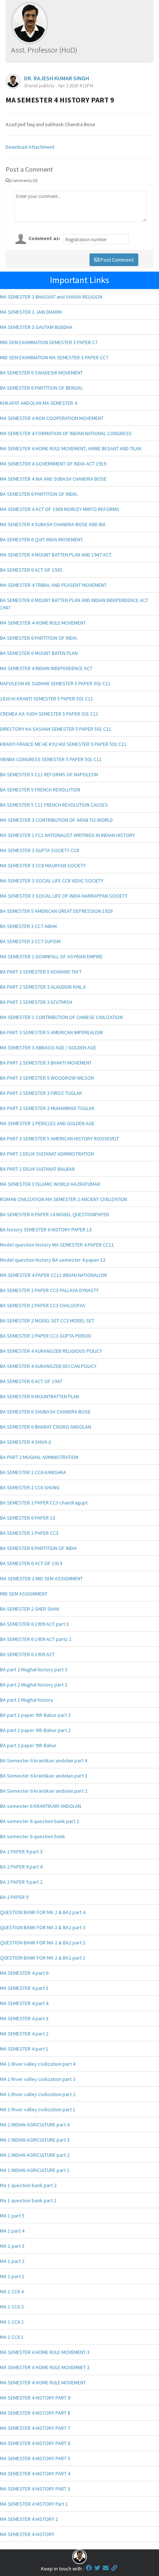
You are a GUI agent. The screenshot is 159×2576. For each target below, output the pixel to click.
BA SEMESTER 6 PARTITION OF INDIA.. (40, 494)
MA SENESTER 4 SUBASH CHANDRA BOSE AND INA (53, 524)
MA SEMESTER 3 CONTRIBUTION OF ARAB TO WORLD (56, 820)
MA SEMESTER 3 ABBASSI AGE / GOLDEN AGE (48, 1047)
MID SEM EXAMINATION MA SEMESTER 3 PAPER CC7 (54, 357)
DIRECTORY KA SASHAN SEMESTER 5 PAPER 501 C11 (56, 729)
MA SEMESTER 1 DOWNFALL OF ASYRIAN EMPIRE (51, 956)
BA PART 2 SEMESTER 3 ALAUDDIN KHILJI (43, 987)
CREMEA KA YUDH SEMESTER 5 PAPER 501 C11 (49, 714)
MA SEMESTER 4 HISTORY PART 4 (35, 2474)
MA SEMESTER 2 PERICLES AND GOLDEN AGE (47, 1123)
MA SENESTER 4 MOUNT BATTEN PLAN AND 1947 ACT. (56, 555)
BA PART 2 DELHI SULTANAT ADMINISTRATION (47, 1154)
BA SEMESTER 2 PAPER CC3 (29, 1533)
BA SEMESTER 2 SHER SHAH (30, 1609)
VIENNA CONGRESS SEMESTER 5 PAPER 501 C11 (51, 759)
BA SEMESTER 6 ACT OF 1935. (32, 570)
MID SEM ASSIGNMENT (24, 1594)
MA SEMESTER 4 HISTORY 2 (29, 2519)
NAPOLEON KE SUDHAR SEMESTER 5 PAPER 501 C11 (55, 683)
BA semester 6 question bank (33, 1836)
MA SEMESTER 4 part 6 (24, 1973)
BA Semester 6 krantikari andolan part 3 (44, 1776)
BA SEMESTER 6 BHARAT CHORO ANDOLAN (45, 1427)
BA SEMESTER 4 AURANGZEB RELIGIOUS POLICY (51, 1351)
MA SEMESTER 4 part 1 (24, 2049)
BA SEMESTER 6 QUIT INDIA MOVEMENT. (42, 539)
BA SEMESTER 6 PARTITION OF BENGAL (41, 388)
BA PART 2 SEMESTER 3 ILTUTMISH (36, 1002)
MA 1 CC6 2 (12, 2322)
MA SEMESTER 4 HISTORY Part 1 (34, 2504)
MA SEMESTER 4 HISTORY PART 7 (35, 2428)
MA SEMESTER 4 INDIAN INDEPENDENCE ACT (46, 668)
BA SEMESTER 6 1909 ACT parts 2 (36, 1639)
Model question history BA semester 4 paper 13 (53, 1260)
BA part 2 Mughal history (27, 1700)
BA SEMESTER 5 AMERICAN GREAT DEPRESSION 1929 (56, 911)
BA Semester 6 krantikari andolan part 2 (44, 1791)
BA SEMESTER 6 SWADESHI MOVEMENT (41, 373)
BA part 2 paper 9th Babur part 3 (35, 1715)
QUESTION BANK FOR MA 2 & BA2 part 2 (43, 1943)
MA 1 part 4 (12, 2231)
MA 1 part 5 (12, 2216)
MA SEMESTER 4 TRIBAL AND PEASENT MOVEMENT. (54, 585)
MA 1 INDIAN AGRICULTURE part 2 (35, 2155)
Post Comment (116, 260)
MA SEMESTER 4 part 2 (24, 2034)
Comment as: (44, 238)
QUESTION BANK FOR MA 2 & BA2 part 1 (43, 1958)
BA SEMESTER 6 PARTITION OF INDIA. (39, 638)
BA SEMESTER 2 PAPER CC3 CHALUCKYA (43, 1305)
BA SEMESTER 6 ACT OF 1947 (31, 1381)
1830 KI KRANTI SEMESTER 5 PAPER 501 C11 (47, 699)
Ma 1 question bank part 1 (28, 2200)
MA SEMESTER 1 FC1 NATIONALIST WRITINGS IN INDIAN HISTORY (67, 835)
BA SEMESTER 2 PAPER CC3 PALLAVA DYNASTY (49, 1290)
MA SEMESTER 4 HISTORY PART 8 (35, 2413)
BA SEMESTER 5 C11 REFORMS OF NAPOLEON (49, 774)
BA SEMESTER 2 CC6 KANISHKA (33, 1472)
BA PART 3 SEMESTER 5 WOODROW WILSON (47, 1078)
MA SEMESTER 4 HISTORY (27, 2534)
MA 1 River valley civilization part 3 (38, 2079)
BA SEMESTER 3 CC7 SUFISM (30, 941)
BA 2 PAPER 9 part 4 (21, 1867)
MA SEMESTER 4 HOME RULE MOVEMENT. (43, 623)
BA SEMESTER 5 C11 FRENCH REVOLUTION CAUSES (54, 805)
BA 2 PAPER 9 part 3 (21, 1852)
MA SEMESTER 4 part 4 (24, 2003)
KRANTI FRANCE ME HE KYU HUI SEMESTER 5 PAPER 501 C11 (63, 744)
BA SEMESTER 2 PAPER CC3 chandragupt (44, 1503)
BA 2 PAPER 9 (14, 1897)
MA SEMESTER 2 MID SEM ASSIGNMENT (41, 1578)
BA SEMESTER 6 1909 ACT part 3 (34, 1624)
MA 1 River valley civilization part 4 (38, 2064)
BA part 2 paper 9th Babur (28, 1745)
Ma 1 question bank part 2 (28, 2185)
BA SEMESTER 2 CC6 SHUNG (30, 1487)
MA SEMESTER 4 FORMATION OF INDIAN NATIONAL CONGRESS (66, 433)
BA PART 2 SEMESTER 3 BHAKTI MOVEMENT (46, 1063)
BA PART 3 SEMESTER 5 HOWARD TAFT (41, 972)
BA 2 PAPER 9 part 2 (21, 1882)
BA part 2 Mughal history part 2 (34, 1685)
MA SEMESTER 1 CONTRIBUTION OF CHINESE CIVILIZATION (61, 1017)
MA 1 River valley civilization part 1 (38, 2109)
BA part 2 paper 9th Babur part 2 (35, 1730)
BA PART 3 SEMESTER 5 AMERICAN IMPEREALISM (51, 1032)
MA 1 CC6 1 (12, 2337)
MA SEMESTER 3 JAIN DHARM (31, 312)
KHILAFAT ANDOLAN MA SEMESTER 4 (38, 403)
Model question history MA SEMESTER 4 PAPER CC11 (57, 1245)
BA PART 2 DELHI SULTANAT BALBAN (37, 1169)
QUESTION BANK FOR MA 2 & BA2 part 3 (43, 1927)
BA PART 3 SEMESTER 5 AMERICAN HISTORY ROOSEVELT (60, 1139)
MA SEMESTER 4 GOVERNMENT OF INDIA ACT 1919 (53, 464)
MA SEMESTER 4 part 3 (24, 2018)
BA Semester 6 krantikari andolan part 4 (44, 1761)
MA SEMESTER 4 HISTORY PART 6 (35, 2443)
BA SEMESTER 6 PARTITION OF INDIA (38, 1548)
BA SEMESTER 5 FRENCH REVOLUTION (40, 790)
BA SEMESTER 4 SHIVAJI (26, 1442)
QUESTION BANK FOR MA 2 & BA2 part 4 (43, 1912)
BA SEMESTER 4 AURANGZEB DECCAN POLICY (48, 1366)
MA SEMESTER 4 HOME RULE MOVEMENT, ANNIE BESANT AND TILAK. (71, 448)
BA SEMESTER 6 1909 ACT (27, 1654)
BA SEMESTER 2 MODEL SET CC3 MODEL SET (47, 1321)
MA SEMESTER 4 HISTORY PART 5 (35, 2458)
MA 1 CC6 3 (12, 2307)
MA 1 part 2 (12, 2261)
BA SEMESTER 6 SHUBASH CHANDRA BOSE (45, 1412)
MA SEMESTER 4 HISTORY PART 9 (35, 2398)
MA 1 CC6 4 (12, 2291)
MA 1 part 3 (12, 2246)
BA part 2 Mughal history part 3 (34, 1669)
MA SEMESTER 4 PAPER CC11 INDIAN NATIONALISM (53, 1275)
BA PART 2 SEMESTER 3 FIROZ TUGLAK (41, 1093)
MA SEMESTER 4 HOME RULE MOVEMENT (43, 2382)
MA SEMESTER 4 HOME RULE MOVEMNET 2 (45, 2367)
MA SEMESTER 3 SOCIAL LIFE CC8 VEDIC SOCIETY (52, 881)
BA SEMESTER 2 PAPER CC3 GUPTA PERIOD (46, 1336)
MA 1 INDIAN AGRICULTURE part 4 (35, 2125)
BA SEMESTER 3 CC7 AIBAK (29, 926)
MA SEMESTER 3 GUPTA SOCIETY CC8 (40, 850)
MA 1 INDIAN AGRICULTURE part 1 (35, 2170)
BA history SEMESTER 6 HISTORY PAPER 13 (46, 1230)
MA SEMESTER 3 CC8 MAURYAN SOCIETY (43, 865)
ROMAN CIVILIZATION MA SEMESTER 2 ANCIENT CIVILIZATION (64, 1199)
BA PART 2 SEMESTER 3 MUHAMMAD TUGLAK (47, 1108)
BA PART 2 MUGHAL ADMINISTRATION (39, 1457)
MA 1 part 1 (12, 2276)
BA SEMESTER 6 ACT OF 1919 (31, 1563)
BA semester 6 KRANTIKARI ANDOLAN (40, 1806)
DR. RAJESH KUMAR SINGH (57, 78)
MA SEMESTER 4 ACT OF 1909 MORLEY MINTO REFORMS (60, 509)
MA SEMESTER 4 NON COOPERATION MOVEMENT (52, 418)
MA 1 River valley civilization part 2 (38, 2094)
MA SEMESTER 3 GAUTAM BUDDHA (36, 327)
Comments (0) (24, 180)
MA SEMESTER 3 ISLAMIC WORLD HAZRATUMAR (50, 1184)
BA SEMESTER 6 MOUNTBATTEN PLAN (40, 1396)
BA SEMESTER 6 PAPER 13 (28, 1518)
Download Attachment (30, 147)
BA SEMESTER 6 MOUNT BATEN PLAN (39, 653)
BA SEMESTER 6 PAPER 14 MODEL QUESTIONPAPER (55, 1214)
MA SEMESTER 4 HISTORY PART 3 (35, 2489)
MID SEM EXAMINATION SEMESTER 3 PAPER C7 (49, 342)
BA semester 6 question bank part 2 (40, 1821)
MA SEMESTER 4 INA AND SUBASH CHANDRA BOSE (53, 479)
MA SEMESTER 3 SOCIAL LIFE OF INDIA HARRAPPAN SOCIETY (64, 896)
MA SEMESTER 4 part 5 (24, 1988)
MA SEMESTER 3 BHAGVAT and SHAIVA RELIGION (51, 297)
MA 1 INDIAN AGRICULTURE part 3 (35, 2140)
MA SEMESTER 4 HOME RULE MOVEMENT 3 (45, 2352)
